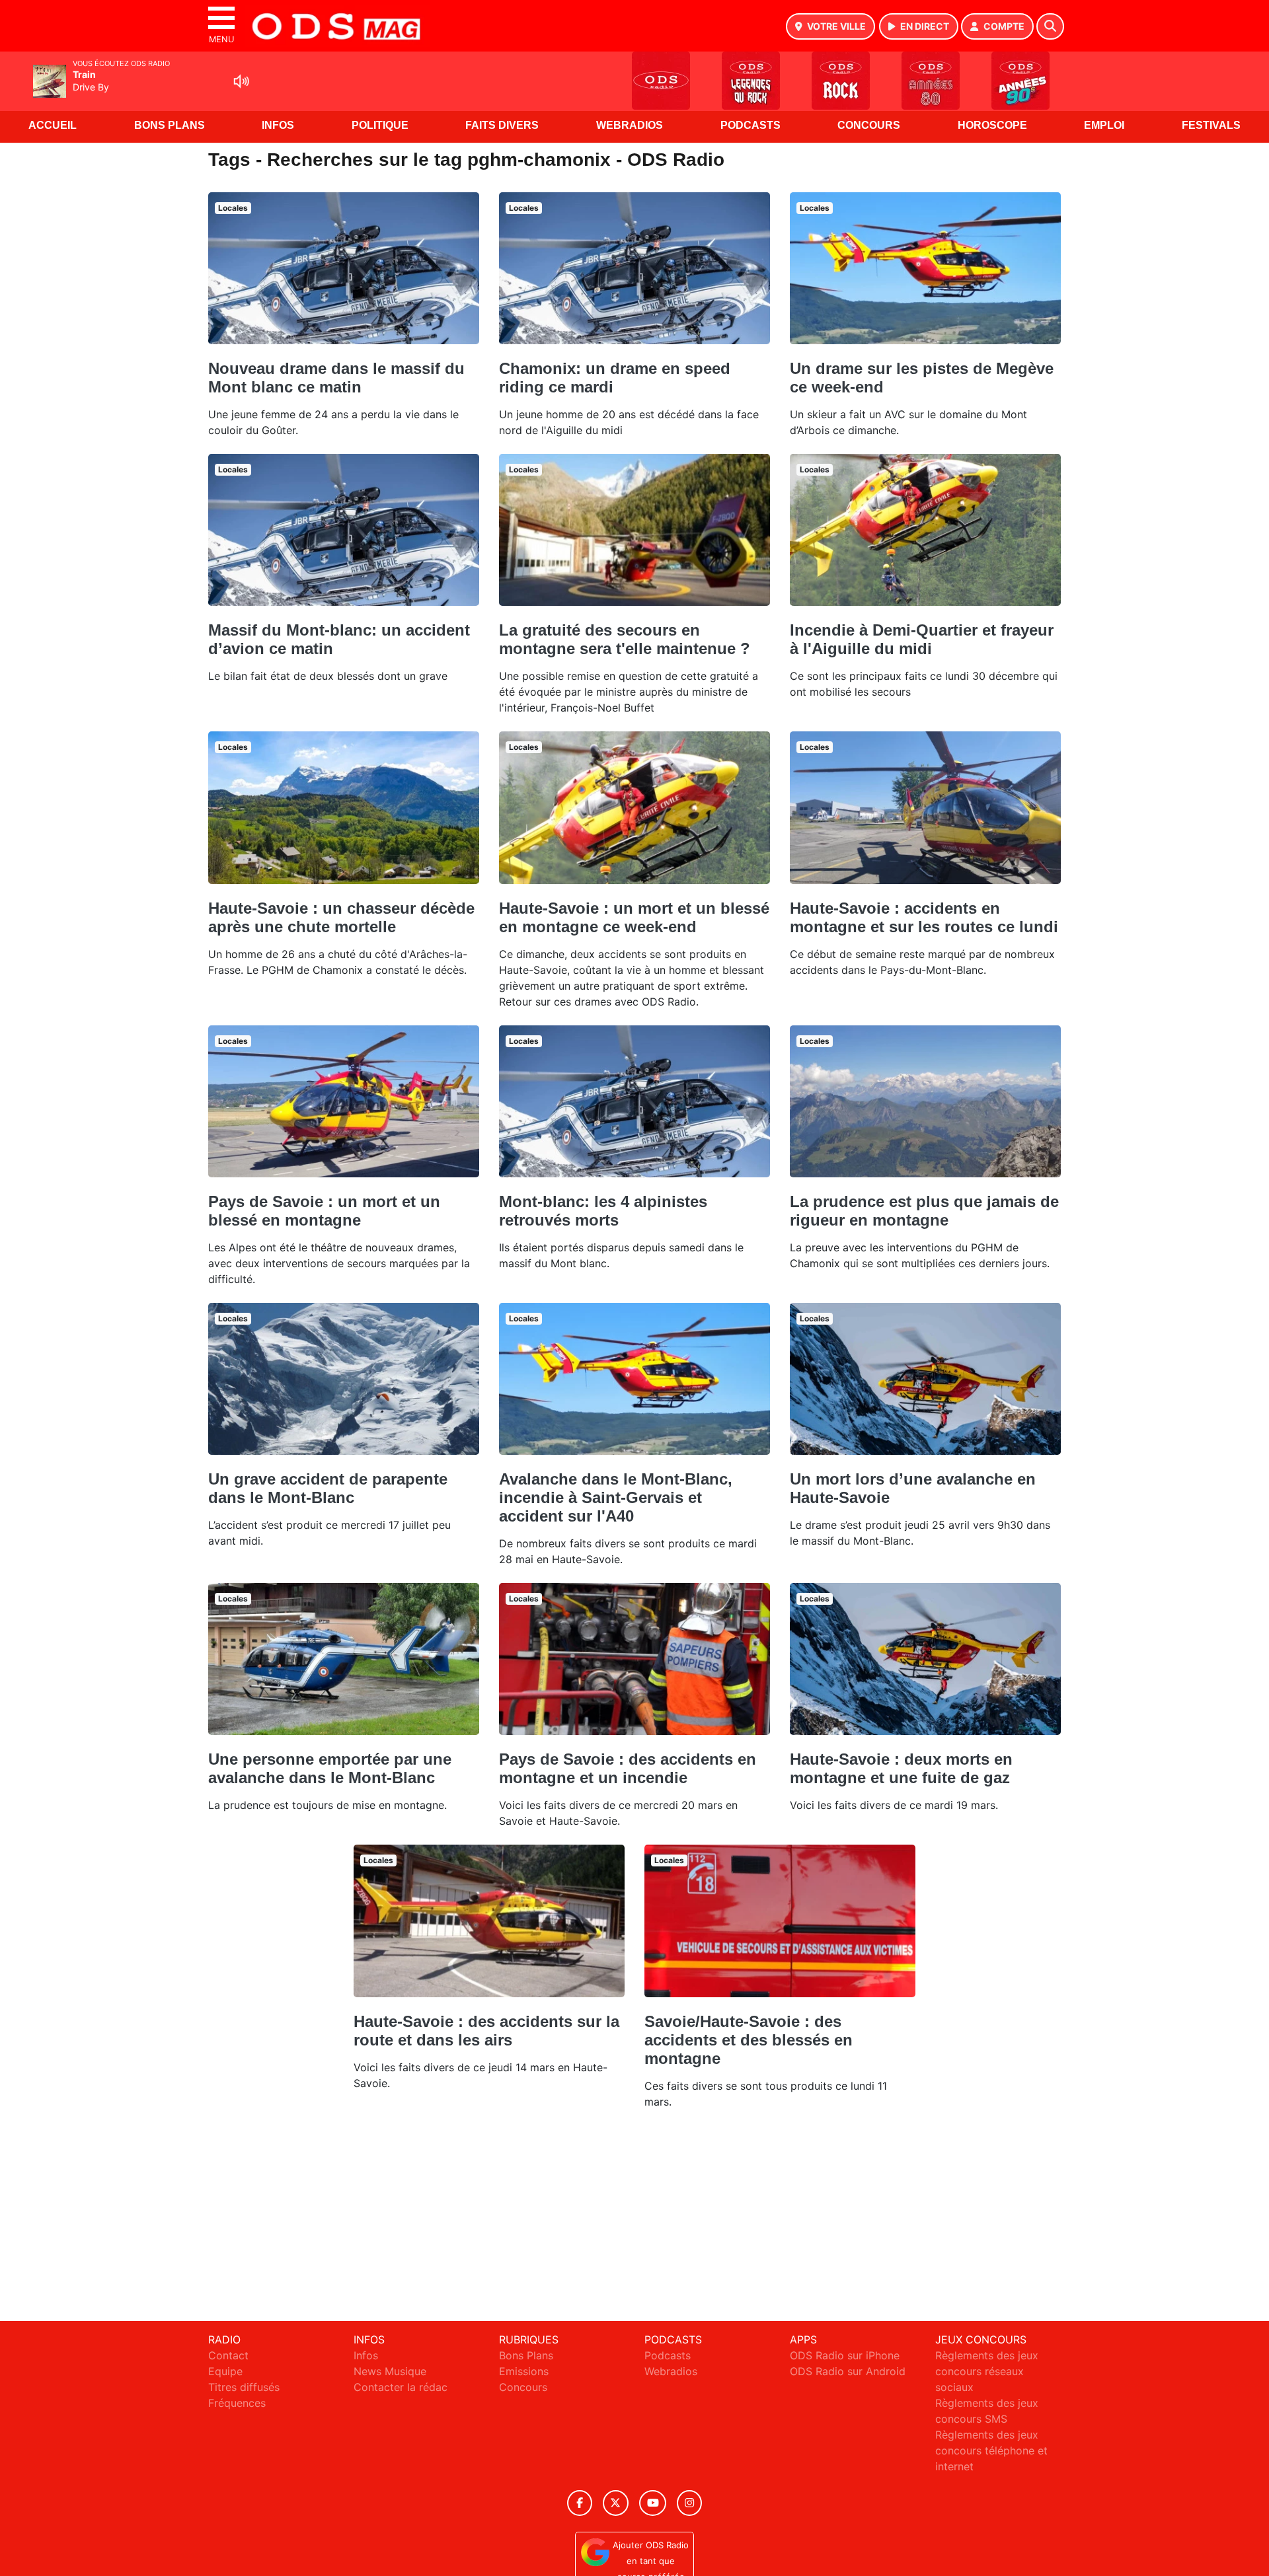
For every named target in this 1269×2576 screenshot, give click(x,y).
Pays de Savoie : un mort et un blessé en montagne (324, 1211)
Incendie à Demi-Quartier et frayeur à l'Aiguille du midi (922, 639)
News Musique (390, 2371)
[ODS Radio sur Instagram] (689, 2503)
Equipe (225, 2371)
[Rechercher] (1050, 26)
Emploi (1104, 125)
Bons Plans (170, 125)
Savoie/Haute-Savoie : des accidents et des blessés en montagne (749, 2040)
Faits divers (502, 125)
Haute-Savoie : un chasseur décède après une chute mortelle (341, 917)
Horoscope (992, 125)
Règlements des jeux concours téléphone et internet (991, 2450)
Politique (380, 125)
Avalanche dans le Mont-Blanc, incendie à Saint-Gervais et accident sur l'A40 (616, 1497)
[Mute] (241, 81)
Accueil (53, 125)
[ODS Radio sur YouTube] (653, 2503)
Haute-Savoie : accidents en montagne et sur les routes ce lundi (924, 917)
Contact (228, 2355)
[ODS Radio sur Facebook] (580, 2503)
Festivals (1211, 125)
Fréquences (237, 2403)
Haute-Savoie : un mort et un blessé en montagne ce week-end (634, 917)
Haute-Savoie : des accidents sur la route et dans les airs (486, 2031)
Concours (869, 125)
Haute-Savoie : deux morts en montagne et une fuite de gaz (901, 1768)
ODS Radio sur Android (848, 2371)
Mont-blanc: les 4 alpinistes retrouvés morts (603, 1211)
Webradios (630, 125)
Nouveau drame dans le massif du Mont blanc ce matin (336, 378)
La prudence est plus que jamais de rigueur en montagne (924, 1211)
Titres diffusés (244, 2387)
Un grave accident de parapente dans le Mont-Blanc (328, 1488)
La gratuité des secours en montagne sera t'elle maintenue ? (625, 639)
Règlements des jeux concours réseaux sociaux (987, 2371)
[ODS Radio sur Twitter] (616, 2503)
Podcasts (750, 125)
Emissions (524, 2371)
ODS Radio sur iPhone (845, 2355)
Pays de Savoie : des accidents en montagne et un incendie (628, 1768)
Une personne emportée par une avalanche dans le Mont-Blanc (330, 1768)
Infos (278, 125)
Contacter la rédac (401, 2387)
